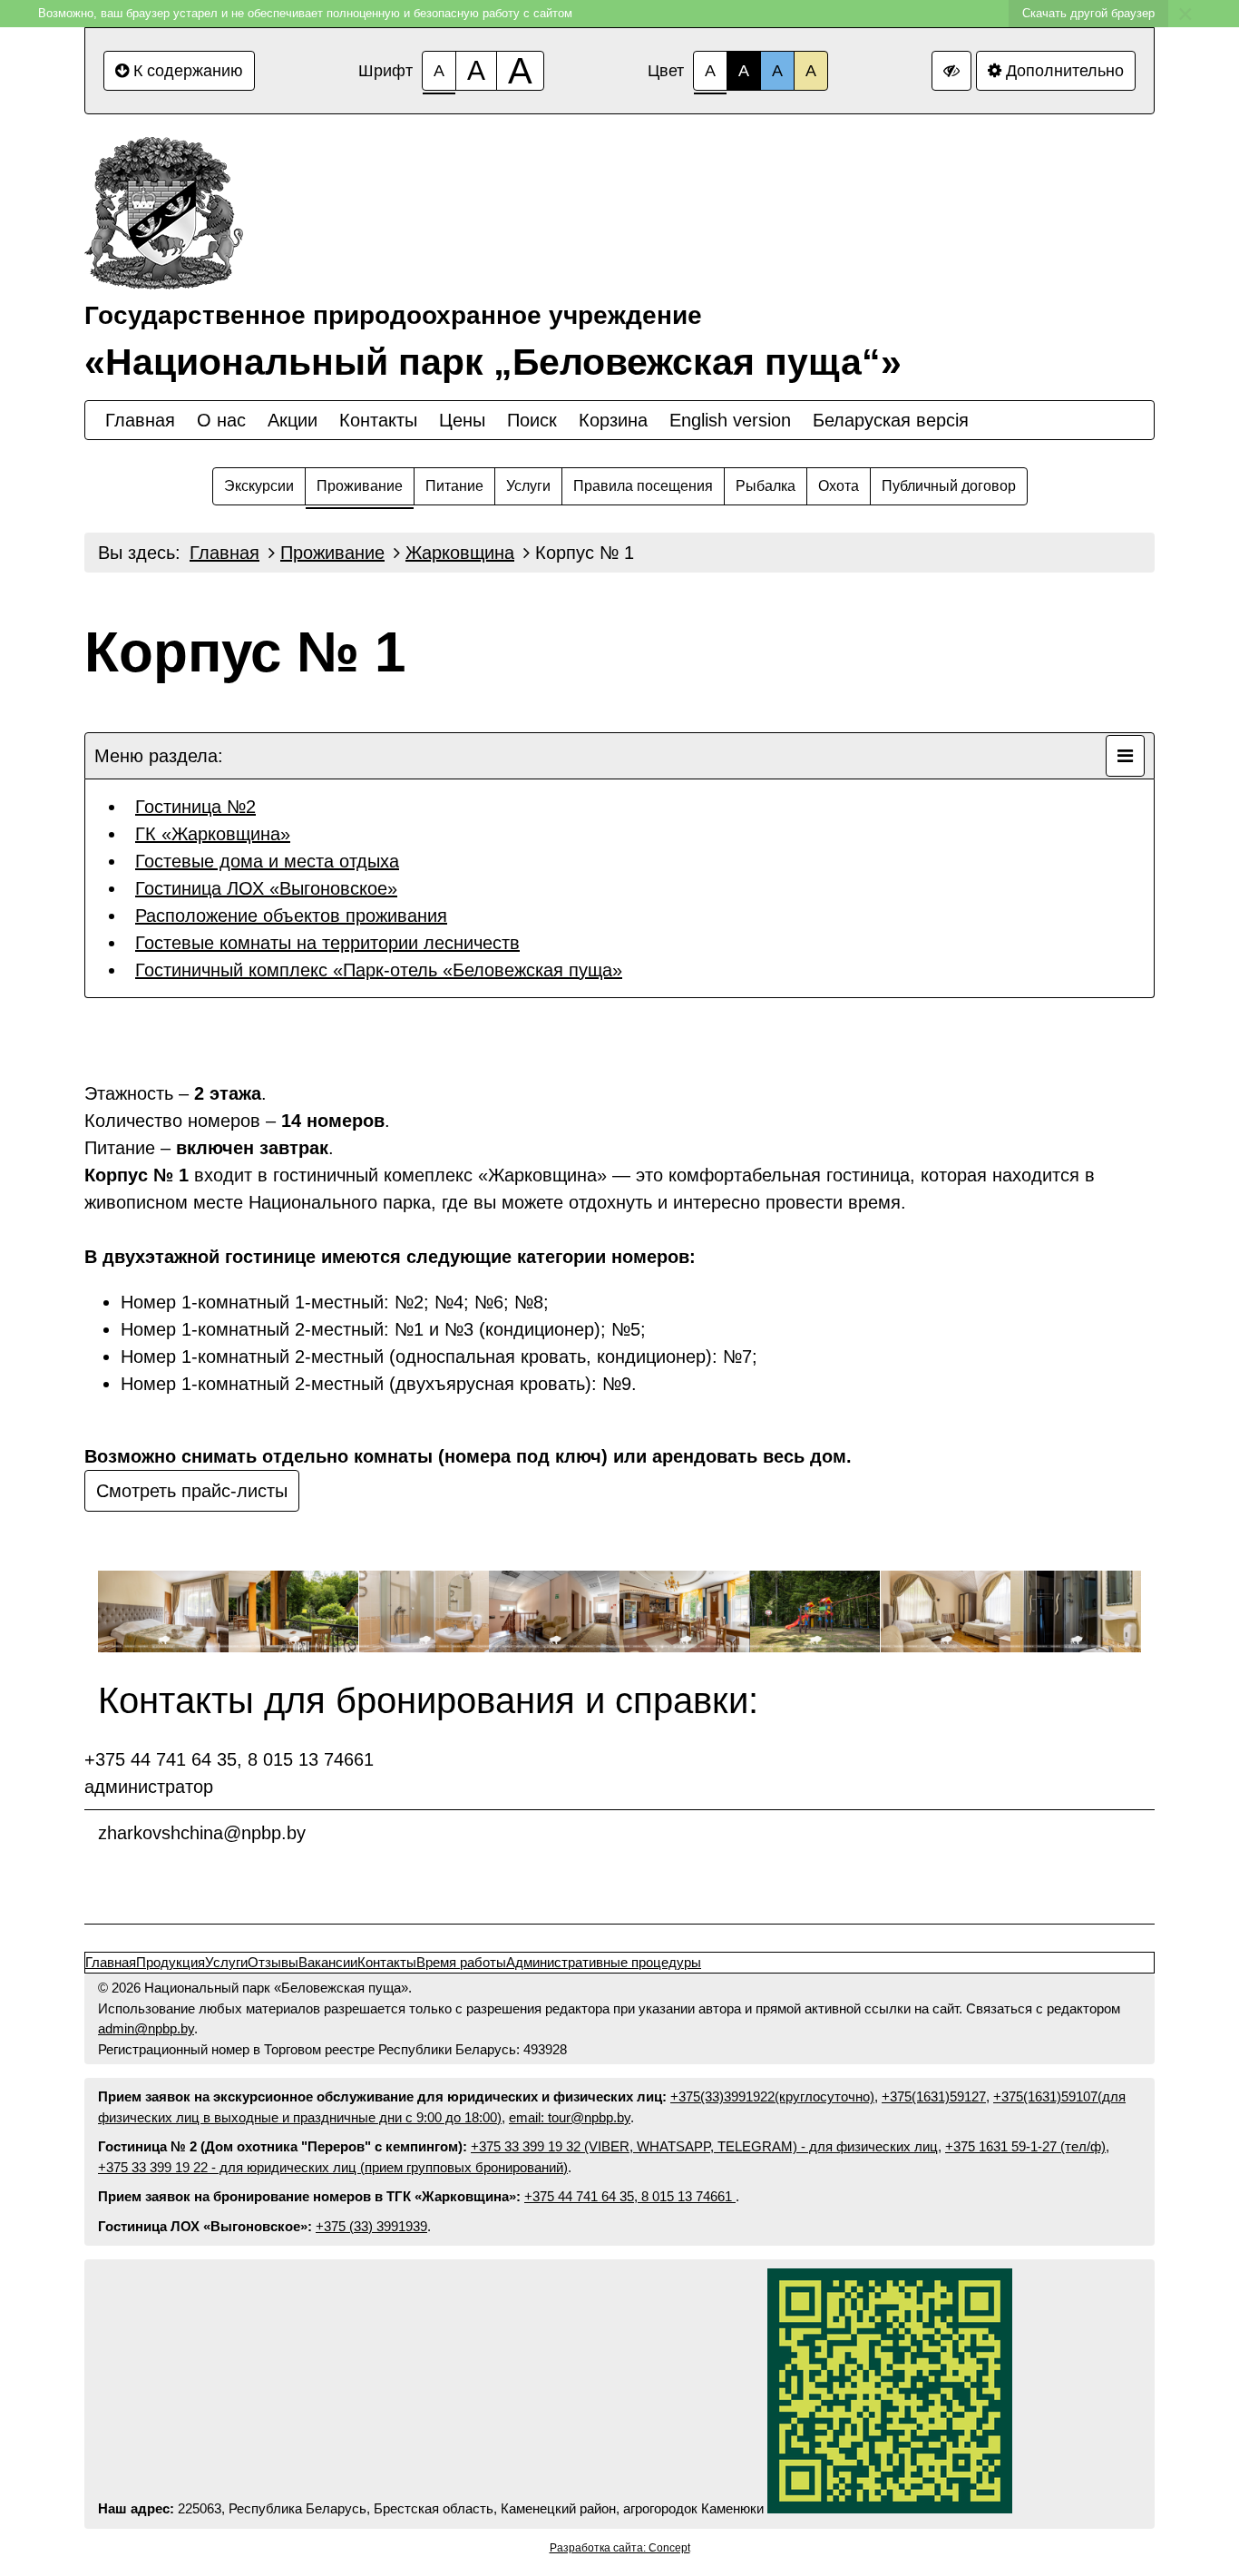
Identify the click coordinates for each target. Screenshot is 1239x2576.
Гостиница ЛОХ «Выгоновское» (266, 888)
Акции (293, 420)
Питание (454, 486)
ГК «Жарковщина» (213, 834)
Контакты (378, 420)
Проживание (360, 486)
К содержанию (188, 71)
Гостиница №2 (195, 807)
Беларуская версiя (891, 420)
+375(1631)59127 (934, 2096)
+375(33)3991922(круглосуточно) (772, 2096)
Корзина (613, 420)
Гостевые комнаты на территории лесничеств (327, 943)
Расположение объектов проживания (291, 916)
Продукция (171, 1962)
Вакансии (328, 1962)
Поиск (532, 420)
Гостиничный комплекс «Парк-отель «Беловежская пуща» (379, 970)
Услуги (528, 486)
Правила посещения (643, 486)
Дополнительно (1065, 71)
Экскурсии (259, 486)
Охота (839, 486)
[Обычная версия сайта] (951, 71)
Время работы (461, 1962)
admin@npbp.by (146, 2028)
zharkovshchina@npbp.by (202, 1833)
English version (730, 420)
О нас (221, 420)
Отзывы (273, 1962)
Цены (462, 420)
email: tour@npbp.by (570, 2117)
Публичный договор (949, 486)
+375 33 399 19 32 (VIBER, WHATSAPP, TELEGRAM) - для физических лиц (704, 2146)
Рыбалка (766, 486)
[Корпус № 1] (163, 1613)
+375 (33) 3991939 (371, 2226)
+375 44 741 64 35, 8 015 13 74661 (630, 2196)
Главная (140, 420)
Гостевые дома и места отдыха (267, 861)
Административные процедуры (604, 1962)
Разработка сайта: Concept (620, 2548)
